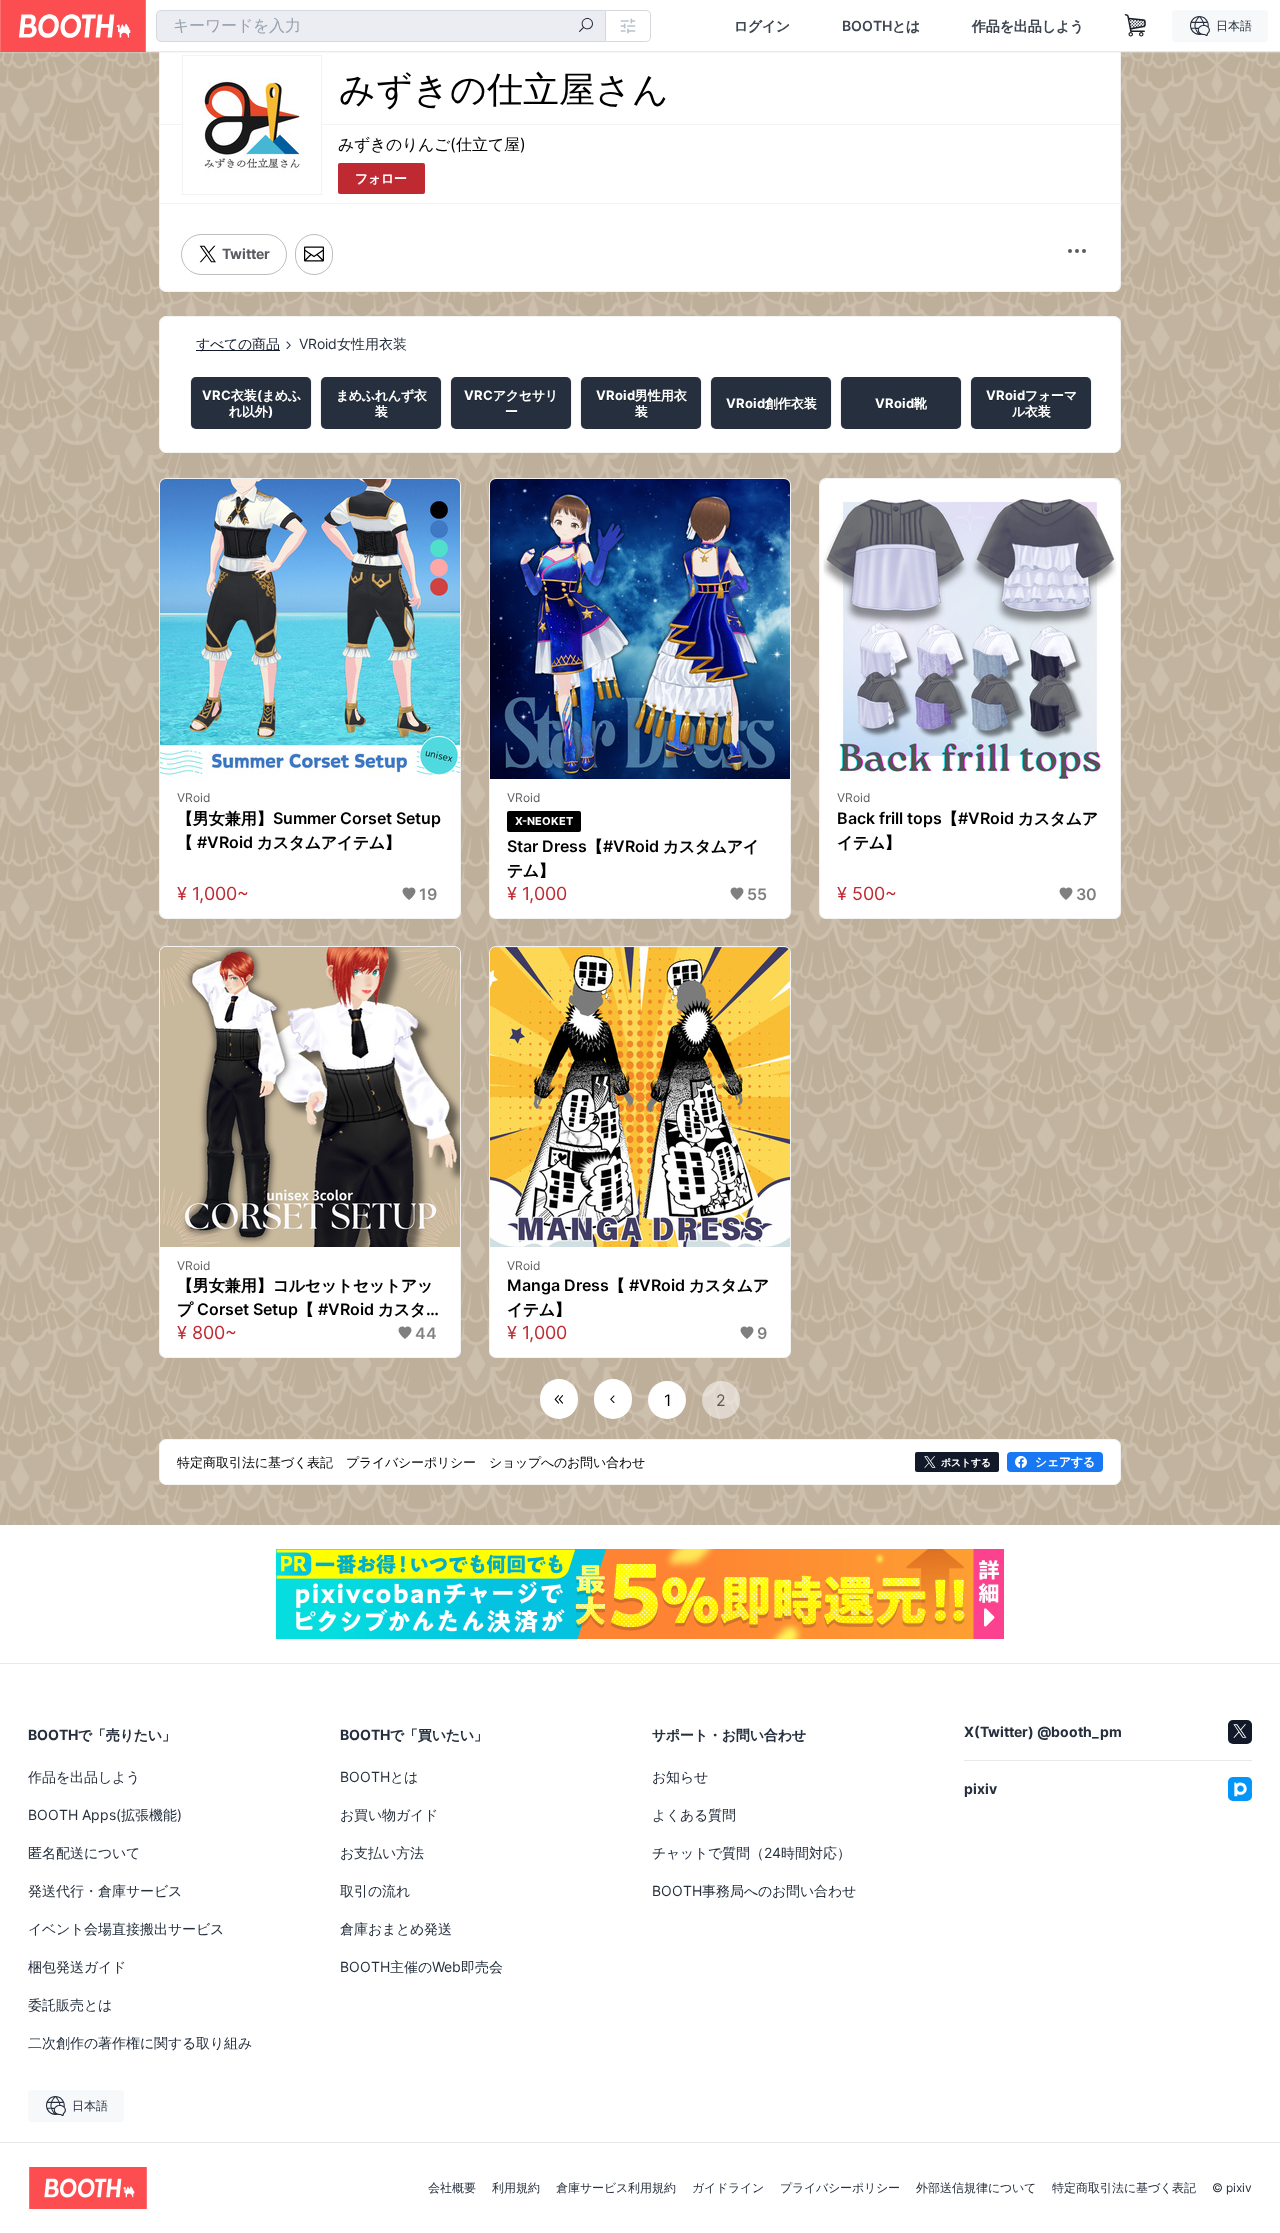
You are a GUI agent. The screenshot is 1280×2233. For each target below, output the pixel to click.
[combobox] (381, 26)
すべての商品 (238, 343)
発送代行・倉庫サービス (105, 1890)
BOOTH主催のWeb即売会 (421, 1966)
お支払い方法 (382, 1852)
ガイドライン (728, 2188)
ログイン (762, 26)
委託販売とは (70, 2004)
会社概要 (452, 2188)
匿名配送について (84, 1852)
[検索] (586, 27)
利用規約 (516, 2188)
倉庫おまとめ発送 (396, 1928)
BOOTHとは (881, 26)
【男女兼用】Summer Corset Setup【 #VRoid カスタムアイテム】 (309, 830)
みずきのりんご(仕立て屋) (432, 144)
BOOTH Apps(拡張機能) (105, 1814)
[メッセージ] (314, 254)
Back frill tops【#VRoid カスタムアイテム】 (967, 830)
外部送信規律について (976, 2188)
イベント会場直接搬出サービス (126, 1928)
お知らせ (680, 1776)
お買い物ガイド (389, 1814)
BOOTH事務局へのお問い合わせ (754, 1890)
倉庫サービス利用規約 (616, 2188)
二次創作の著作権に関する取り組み (140, 2042)
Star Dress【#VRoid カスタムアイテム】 (633, 858)
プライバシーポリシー (840, 2188)
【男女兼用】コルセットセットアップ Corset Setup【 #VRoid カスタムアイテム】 (309, 1298)
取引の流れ (375, 1890)
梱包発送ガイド (77, 1966)
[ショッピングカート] (1136, 26)
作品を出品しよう (1028, 26)
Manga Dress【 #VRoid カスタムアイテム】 (638, 1297)
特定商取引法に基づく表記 (1124, 2188)
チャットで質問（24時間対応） (751, 1852)
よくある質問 (694, 1814)
